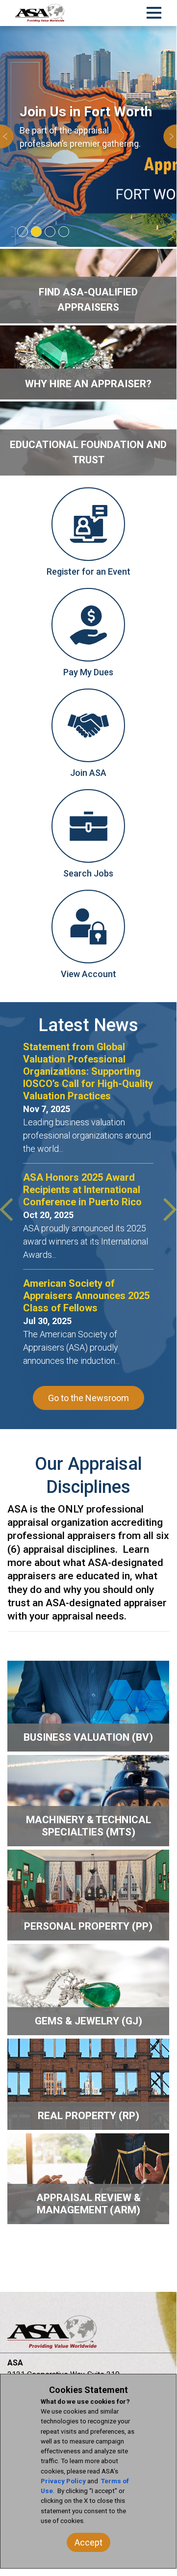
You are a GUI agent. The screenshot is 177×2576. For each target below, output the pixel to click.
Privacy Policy (63, 2481)
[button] (7, 136)
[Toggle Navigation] (154, 11)
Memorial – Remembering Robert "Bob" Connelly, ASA (88, 1196)
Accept (88, 2542)
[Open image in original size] (40, 13)
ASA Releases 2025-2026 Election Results (84, 1289)
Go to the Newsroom (88, 1398)
